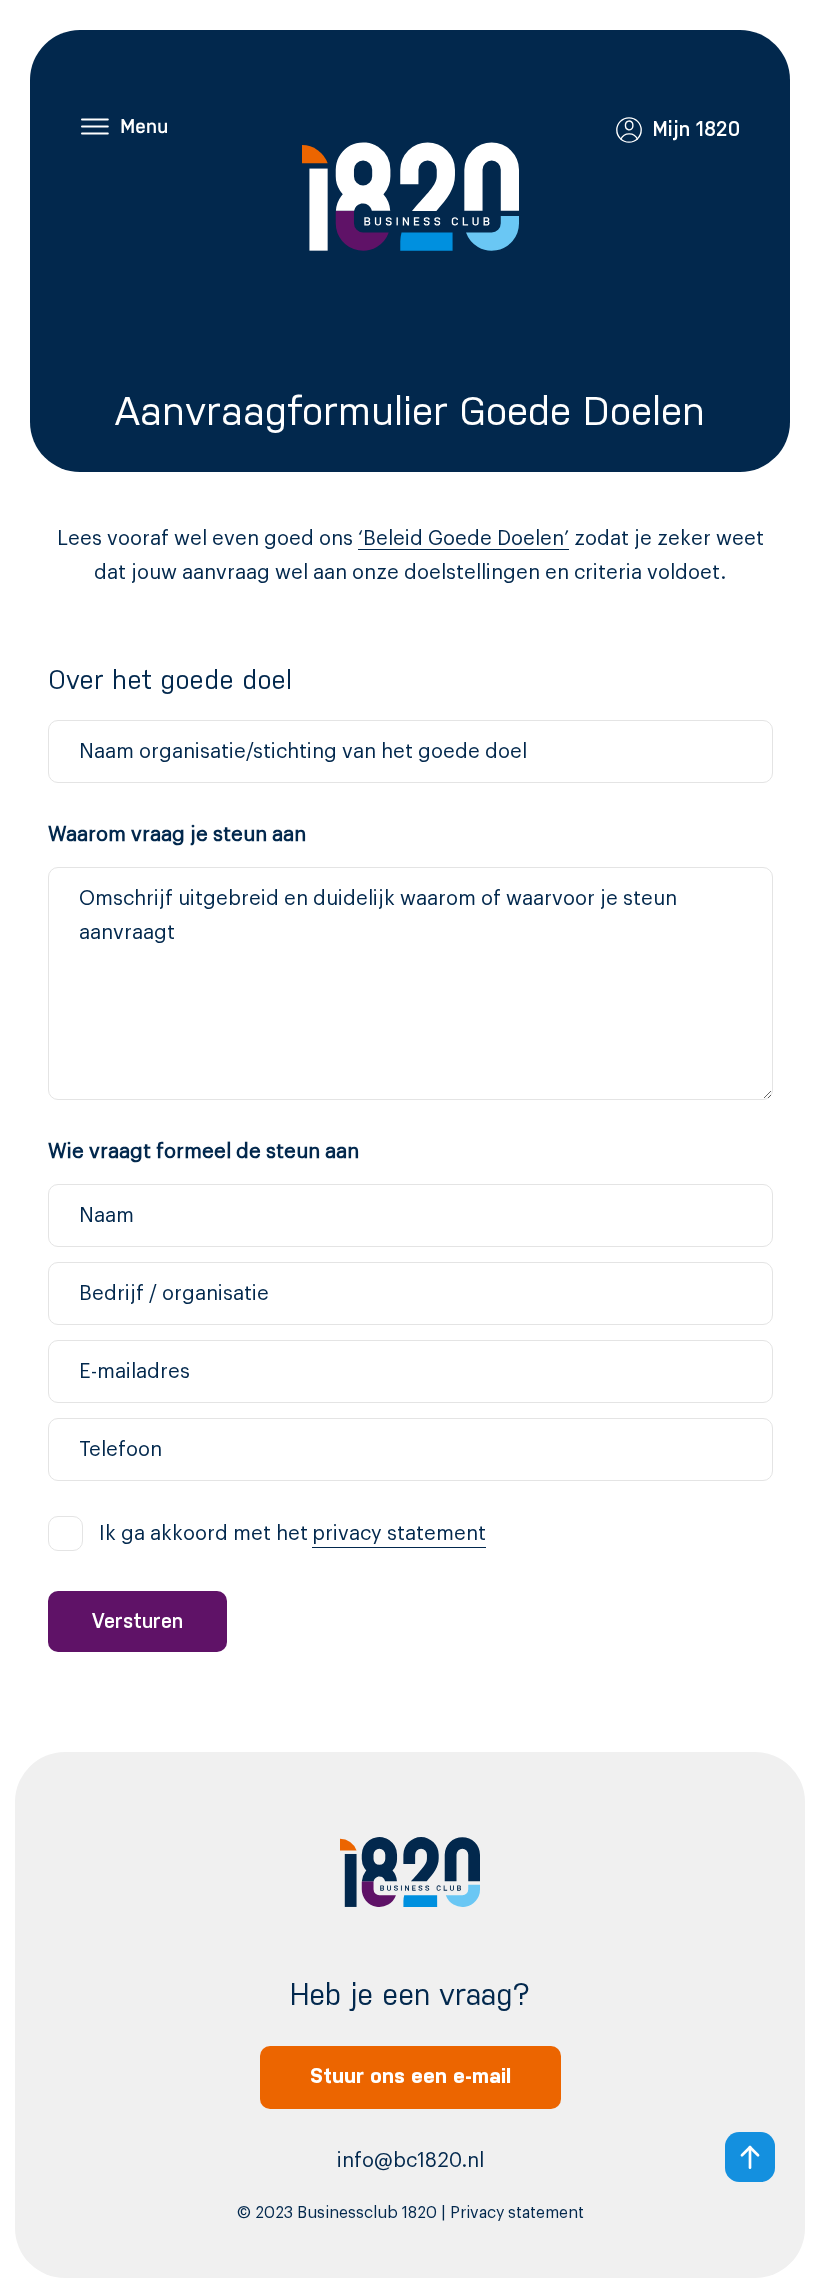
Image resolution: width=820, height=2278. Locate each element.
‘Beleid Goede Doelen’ (463, 539)
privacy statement (399, 1534)
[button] (135, 126)
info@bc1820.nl (410, 2161)
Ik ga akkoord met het (292, 1534)
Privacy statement (517, 2213)
